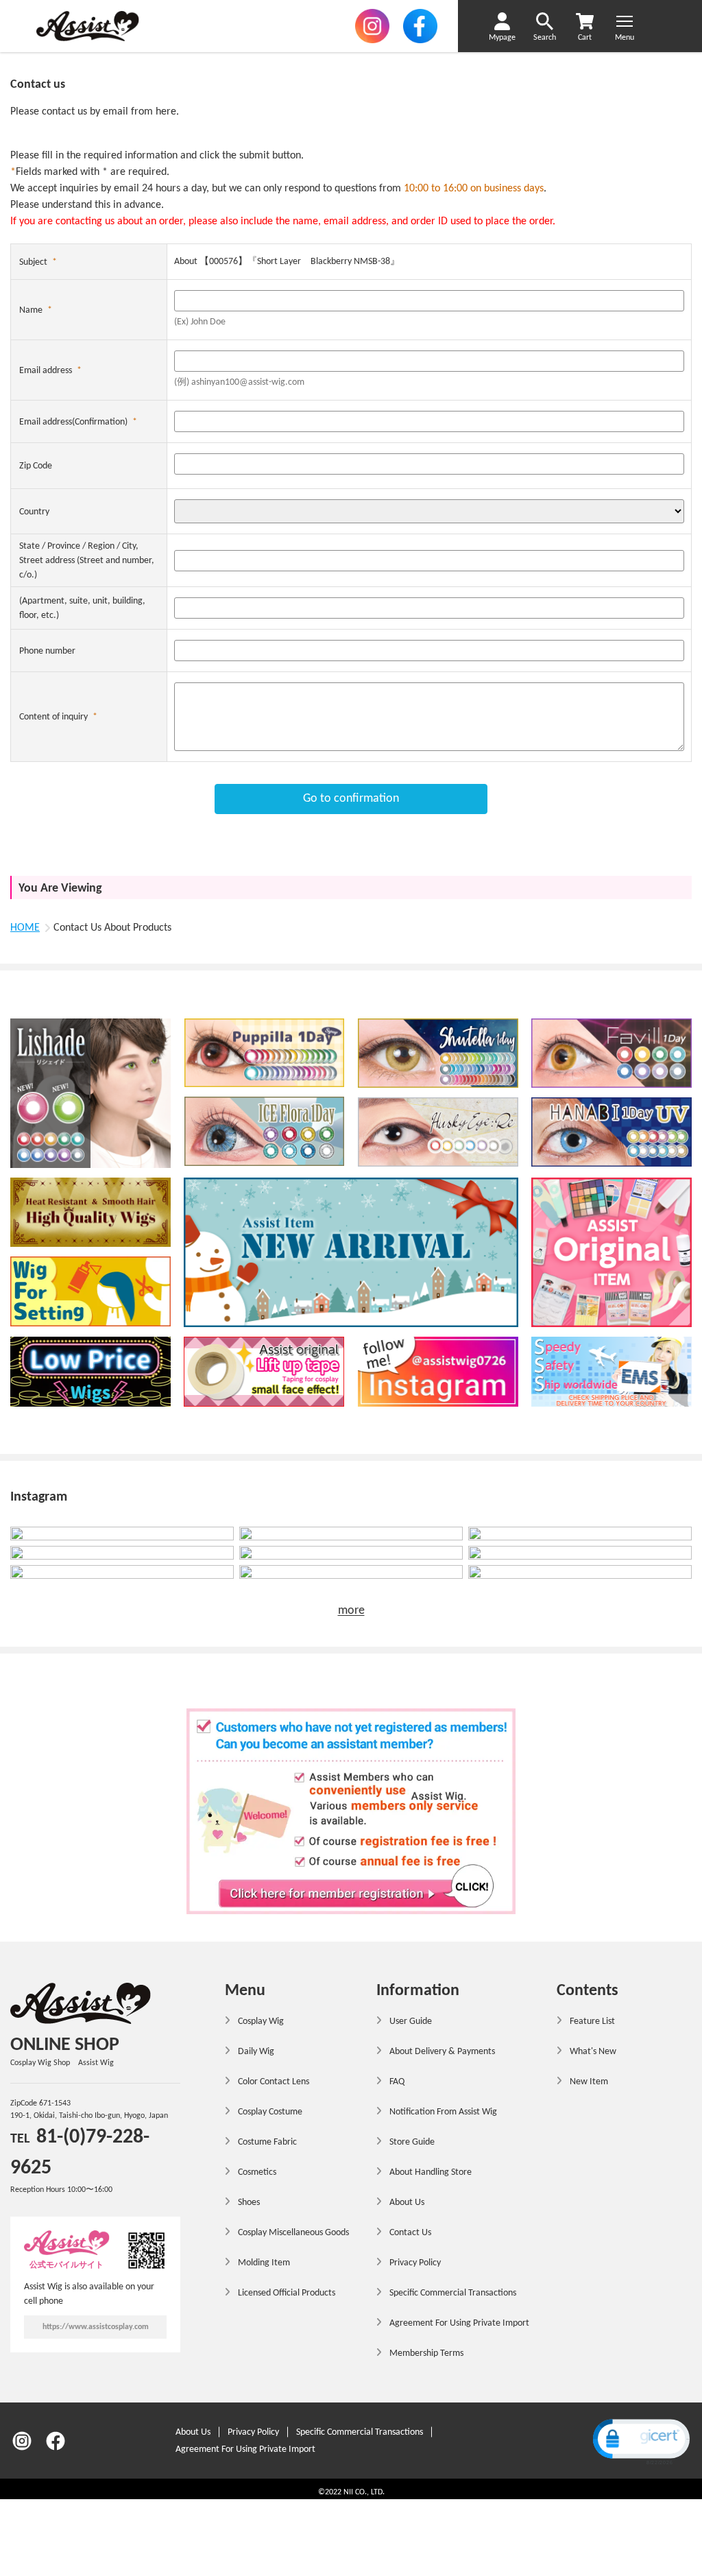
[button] (640, 2441)
